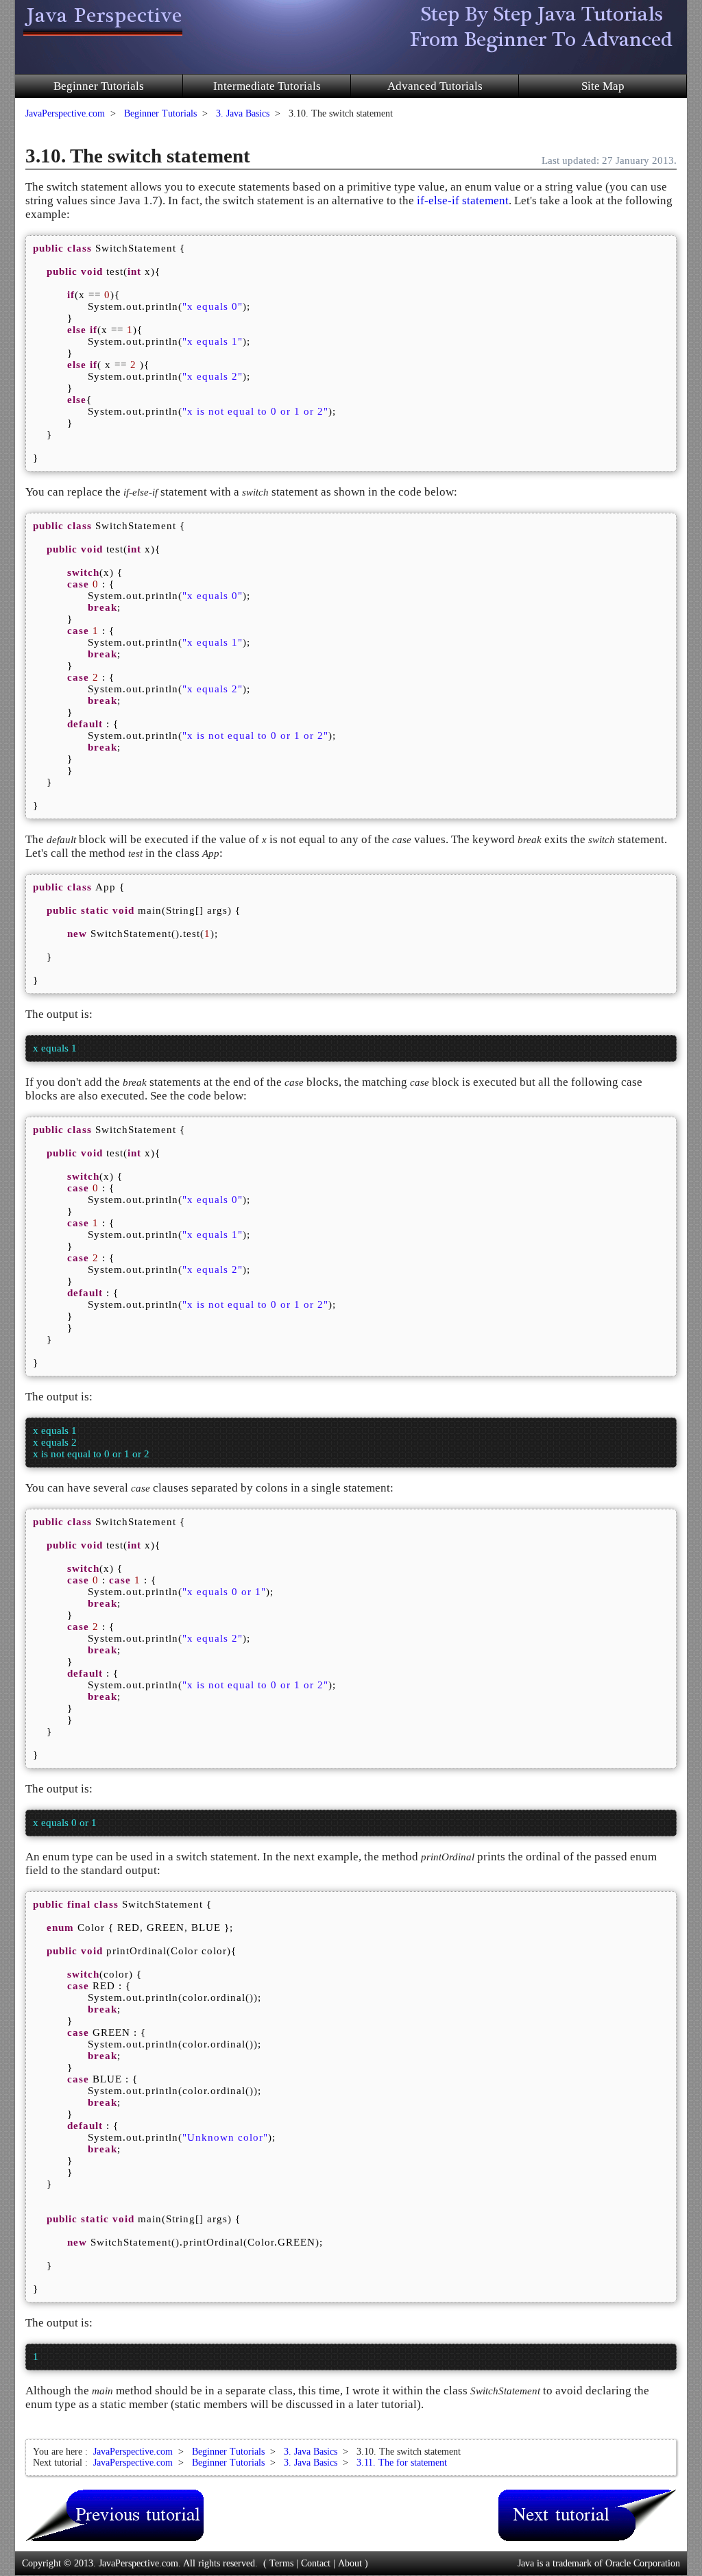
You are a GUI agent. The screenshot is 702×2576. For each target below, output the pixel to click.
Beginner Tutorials (99, 86)
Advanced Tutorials (435, 86)
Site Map (603, 86)
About (350, 2563)
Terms (281, 2563)
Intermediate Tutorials (267, 86)
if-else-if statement (463, 201)
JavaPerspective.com (65, 113)
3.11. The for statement (402, 2463)
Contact (316, 2563)
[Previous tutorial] (114, 2515)
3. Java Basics (243, 113)
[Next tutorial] (588, 2515)
